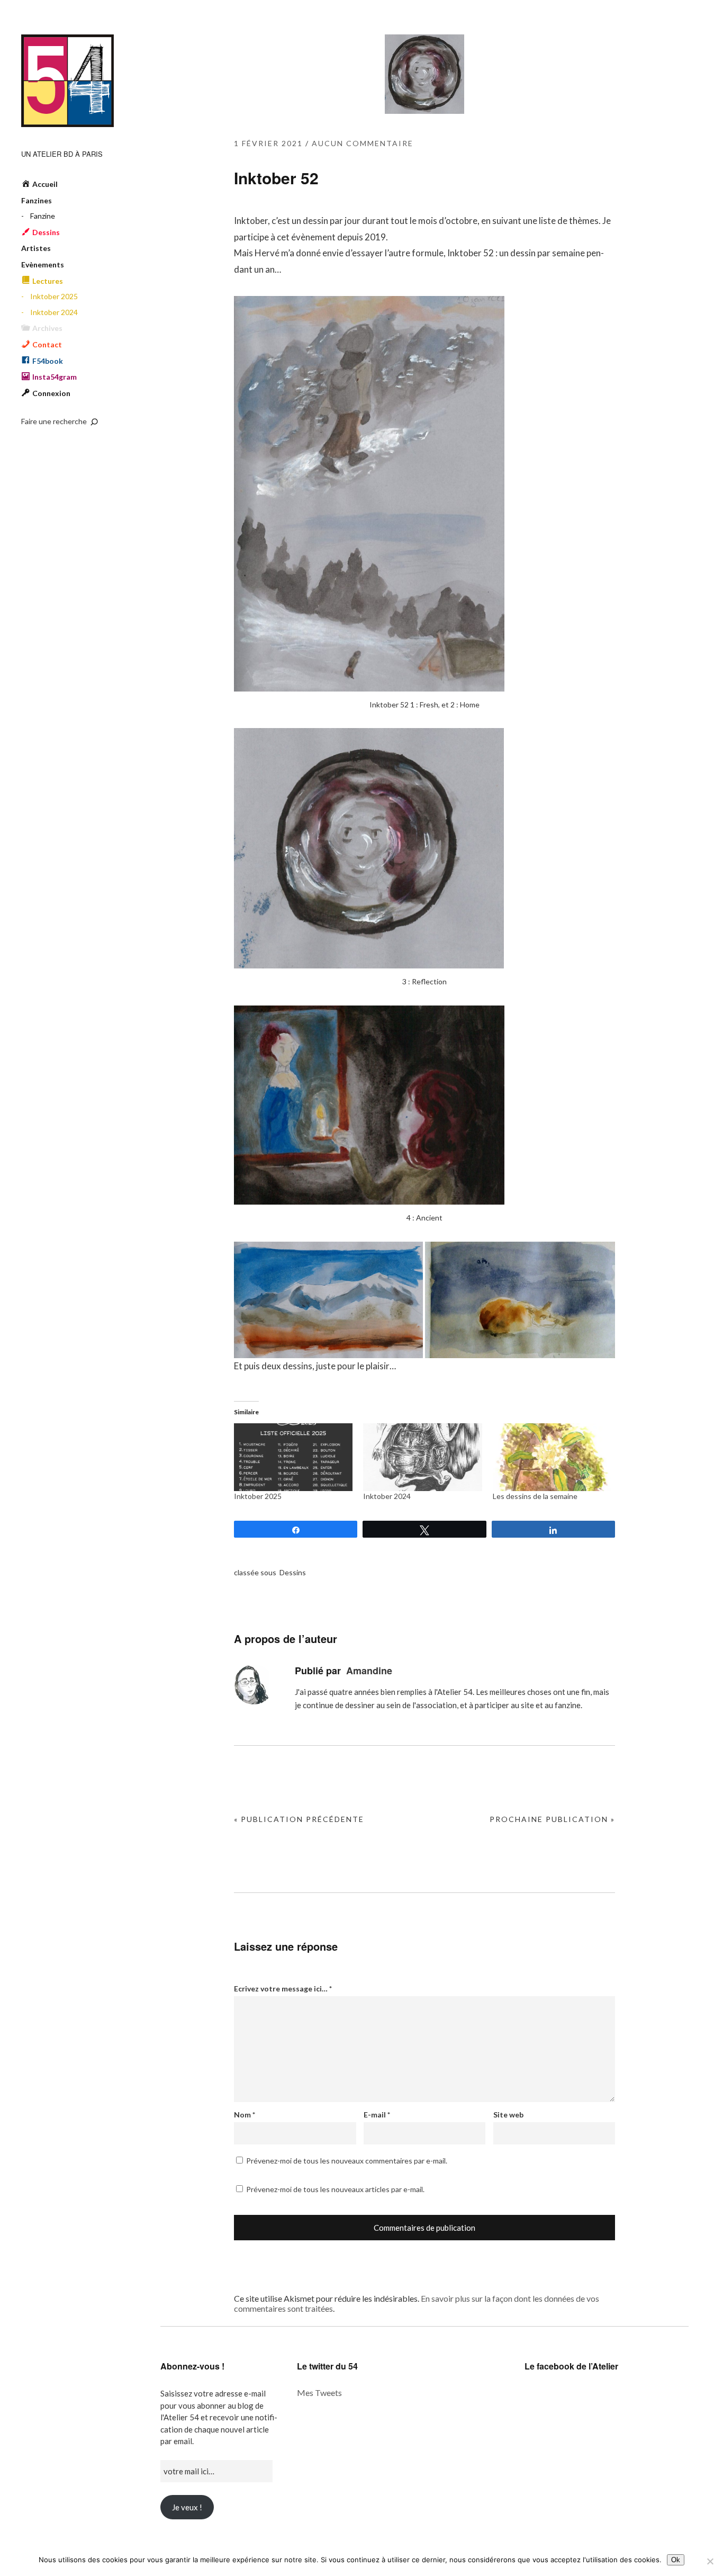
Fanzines (37, 200)
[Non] (710, 2561)
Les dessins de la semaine (535, 1496)
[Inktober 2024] (422, 1457)
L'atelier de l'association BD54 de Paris (67, 81)
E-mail (377, 2115)
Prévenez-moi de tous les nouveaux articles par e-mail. (335, 2189)
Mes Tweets (319, 2393)
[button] (328, 1300)
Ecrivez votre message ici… (283, 1989)
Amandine (369, 1671)
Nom (245, 2115)
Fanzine (43, 216)
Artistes (36, 248)
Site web (508, 2115)
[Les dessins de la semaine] (552, 1457)
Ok (676, 2560)
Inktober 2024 (54, 312)
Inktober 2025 (54, 296)
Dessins (293, 1572)
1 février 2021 (268, 143)
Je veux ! (187, 2507)
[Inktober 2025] (293, 1457)
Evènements (43, 264)
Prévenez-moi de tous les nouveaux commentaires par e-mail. (347, 2161)
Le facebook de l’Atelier (571, 2366)
